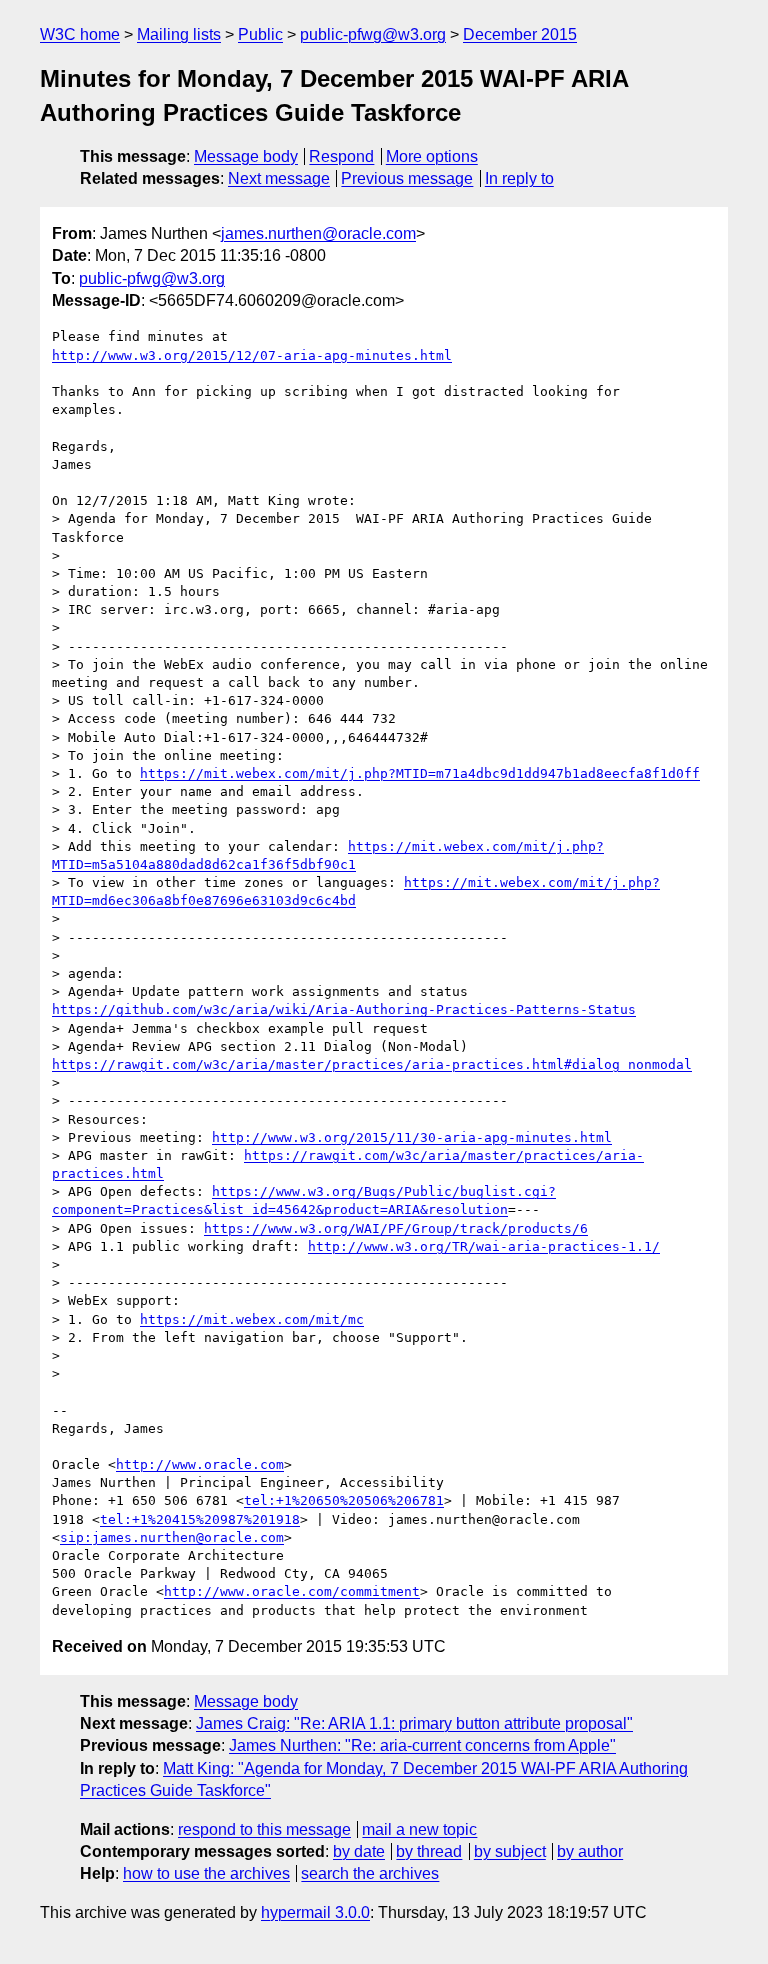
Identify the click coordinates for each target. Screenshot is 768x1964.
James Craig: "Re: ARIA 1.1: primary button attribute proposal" (414, 1723)
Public (260, 34)
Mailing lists (179, 34)
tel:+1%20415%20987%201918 (200, 1519)
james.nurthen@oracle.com (318, 233)
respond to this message (264, 1829)
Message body (246, 156)
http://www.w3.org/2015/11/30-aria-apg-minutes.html (412, 1137)
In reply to (519, 178)
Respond (341, 156)
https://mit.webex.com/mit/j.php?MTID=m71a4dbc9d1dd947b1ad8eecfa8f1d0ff (420, 773)
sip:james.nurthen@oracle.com (172, 1537)
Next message (279, 178)
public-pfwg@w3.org (373, 34)
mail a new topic (419, 1829)
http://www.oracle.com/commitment (292, 1591)
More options (432, 156)
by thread (429, 1851)
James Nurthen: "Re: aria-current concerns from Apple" (422, 1745)
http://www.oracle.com (200, 1464)
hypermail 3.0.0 (315, 1912)
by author (590, 1851)
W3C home (80, 34)
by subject (510, 1851)
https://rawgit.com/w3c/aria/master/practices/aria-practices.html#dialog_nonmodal (372, 1064)
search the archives (370, 1873)
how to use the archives (206, 1873)
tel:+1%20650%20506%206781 (344, 1500)
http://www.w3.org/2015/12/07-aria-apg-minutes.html (252, 355)
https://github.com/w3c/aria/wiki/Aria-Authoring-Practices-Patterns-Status (344, 1009)
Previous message (407, 178)
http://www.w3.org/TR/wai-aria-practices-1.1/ (484, 1246)
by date (359, 1851)
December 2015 (520, 34)
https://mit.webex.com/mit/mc (252, 1319)
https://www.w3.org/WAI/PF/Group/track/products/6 (396, 1228)
